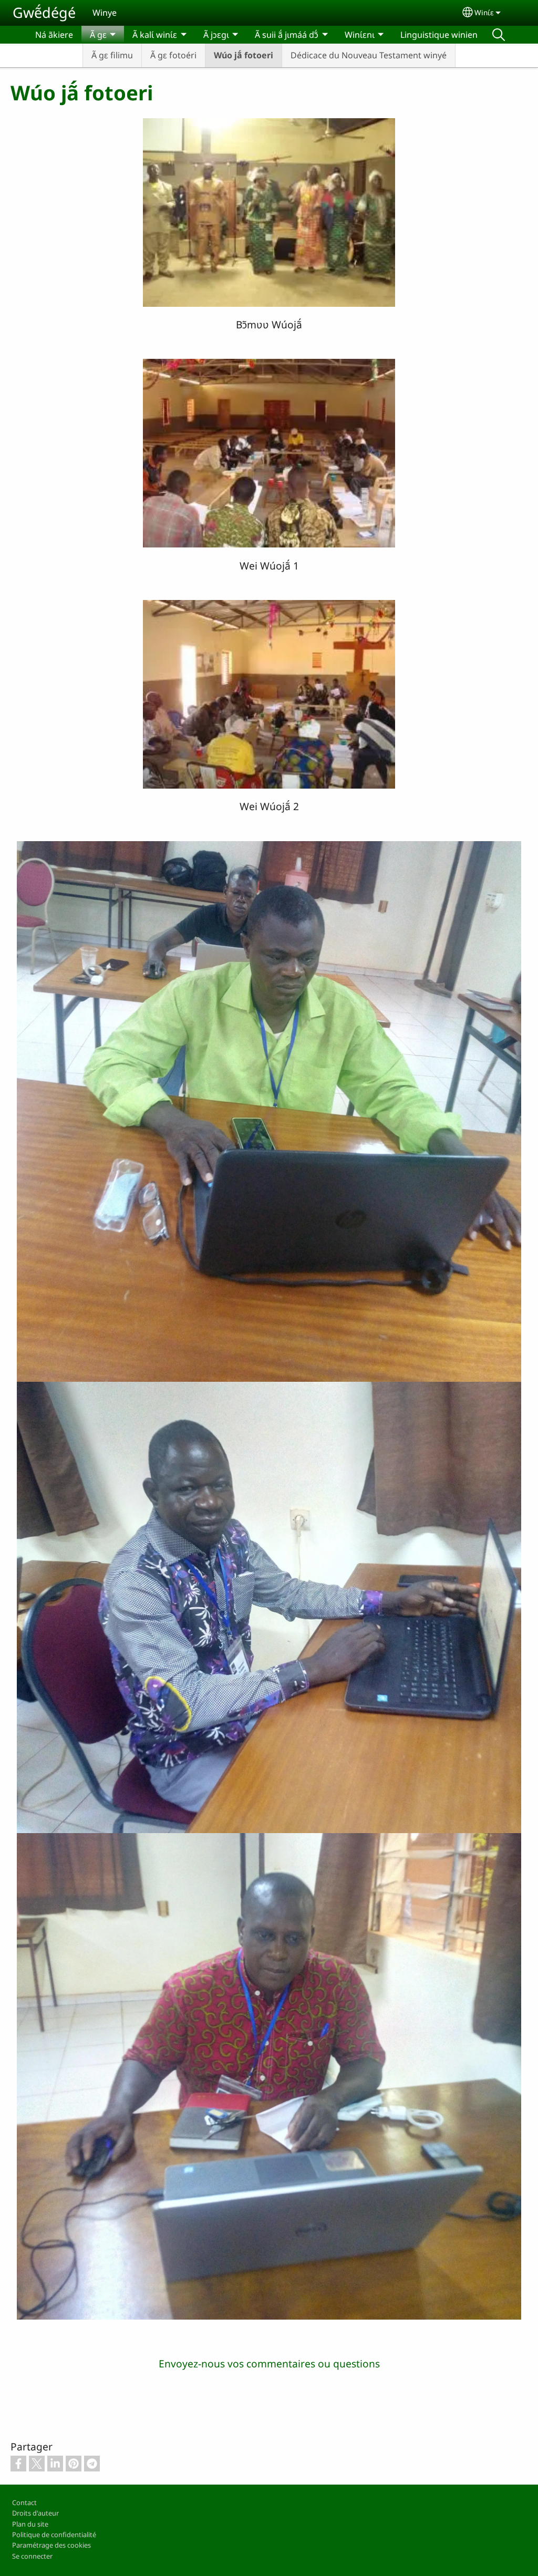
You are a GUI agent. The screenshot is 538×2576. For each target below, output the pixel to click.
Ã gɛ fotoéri (173, 55)
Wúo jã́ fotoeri (244, 55)
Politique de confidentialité (54, 2534)
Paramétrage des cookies (51, 2545)
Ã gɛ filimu (112, 55)
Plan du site (30, 2524)
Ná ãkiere (54, 35)
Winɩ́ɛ (484, 12)
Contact (24, 2502)
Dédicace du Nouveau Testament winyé (369, 55)
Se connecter (32, 2556)
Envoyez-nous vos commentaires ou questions (269, 2363)
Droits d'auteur (35, 2513)
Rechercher (499, 35)
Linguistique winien (439, 35)
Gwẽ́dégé (44, 12)
